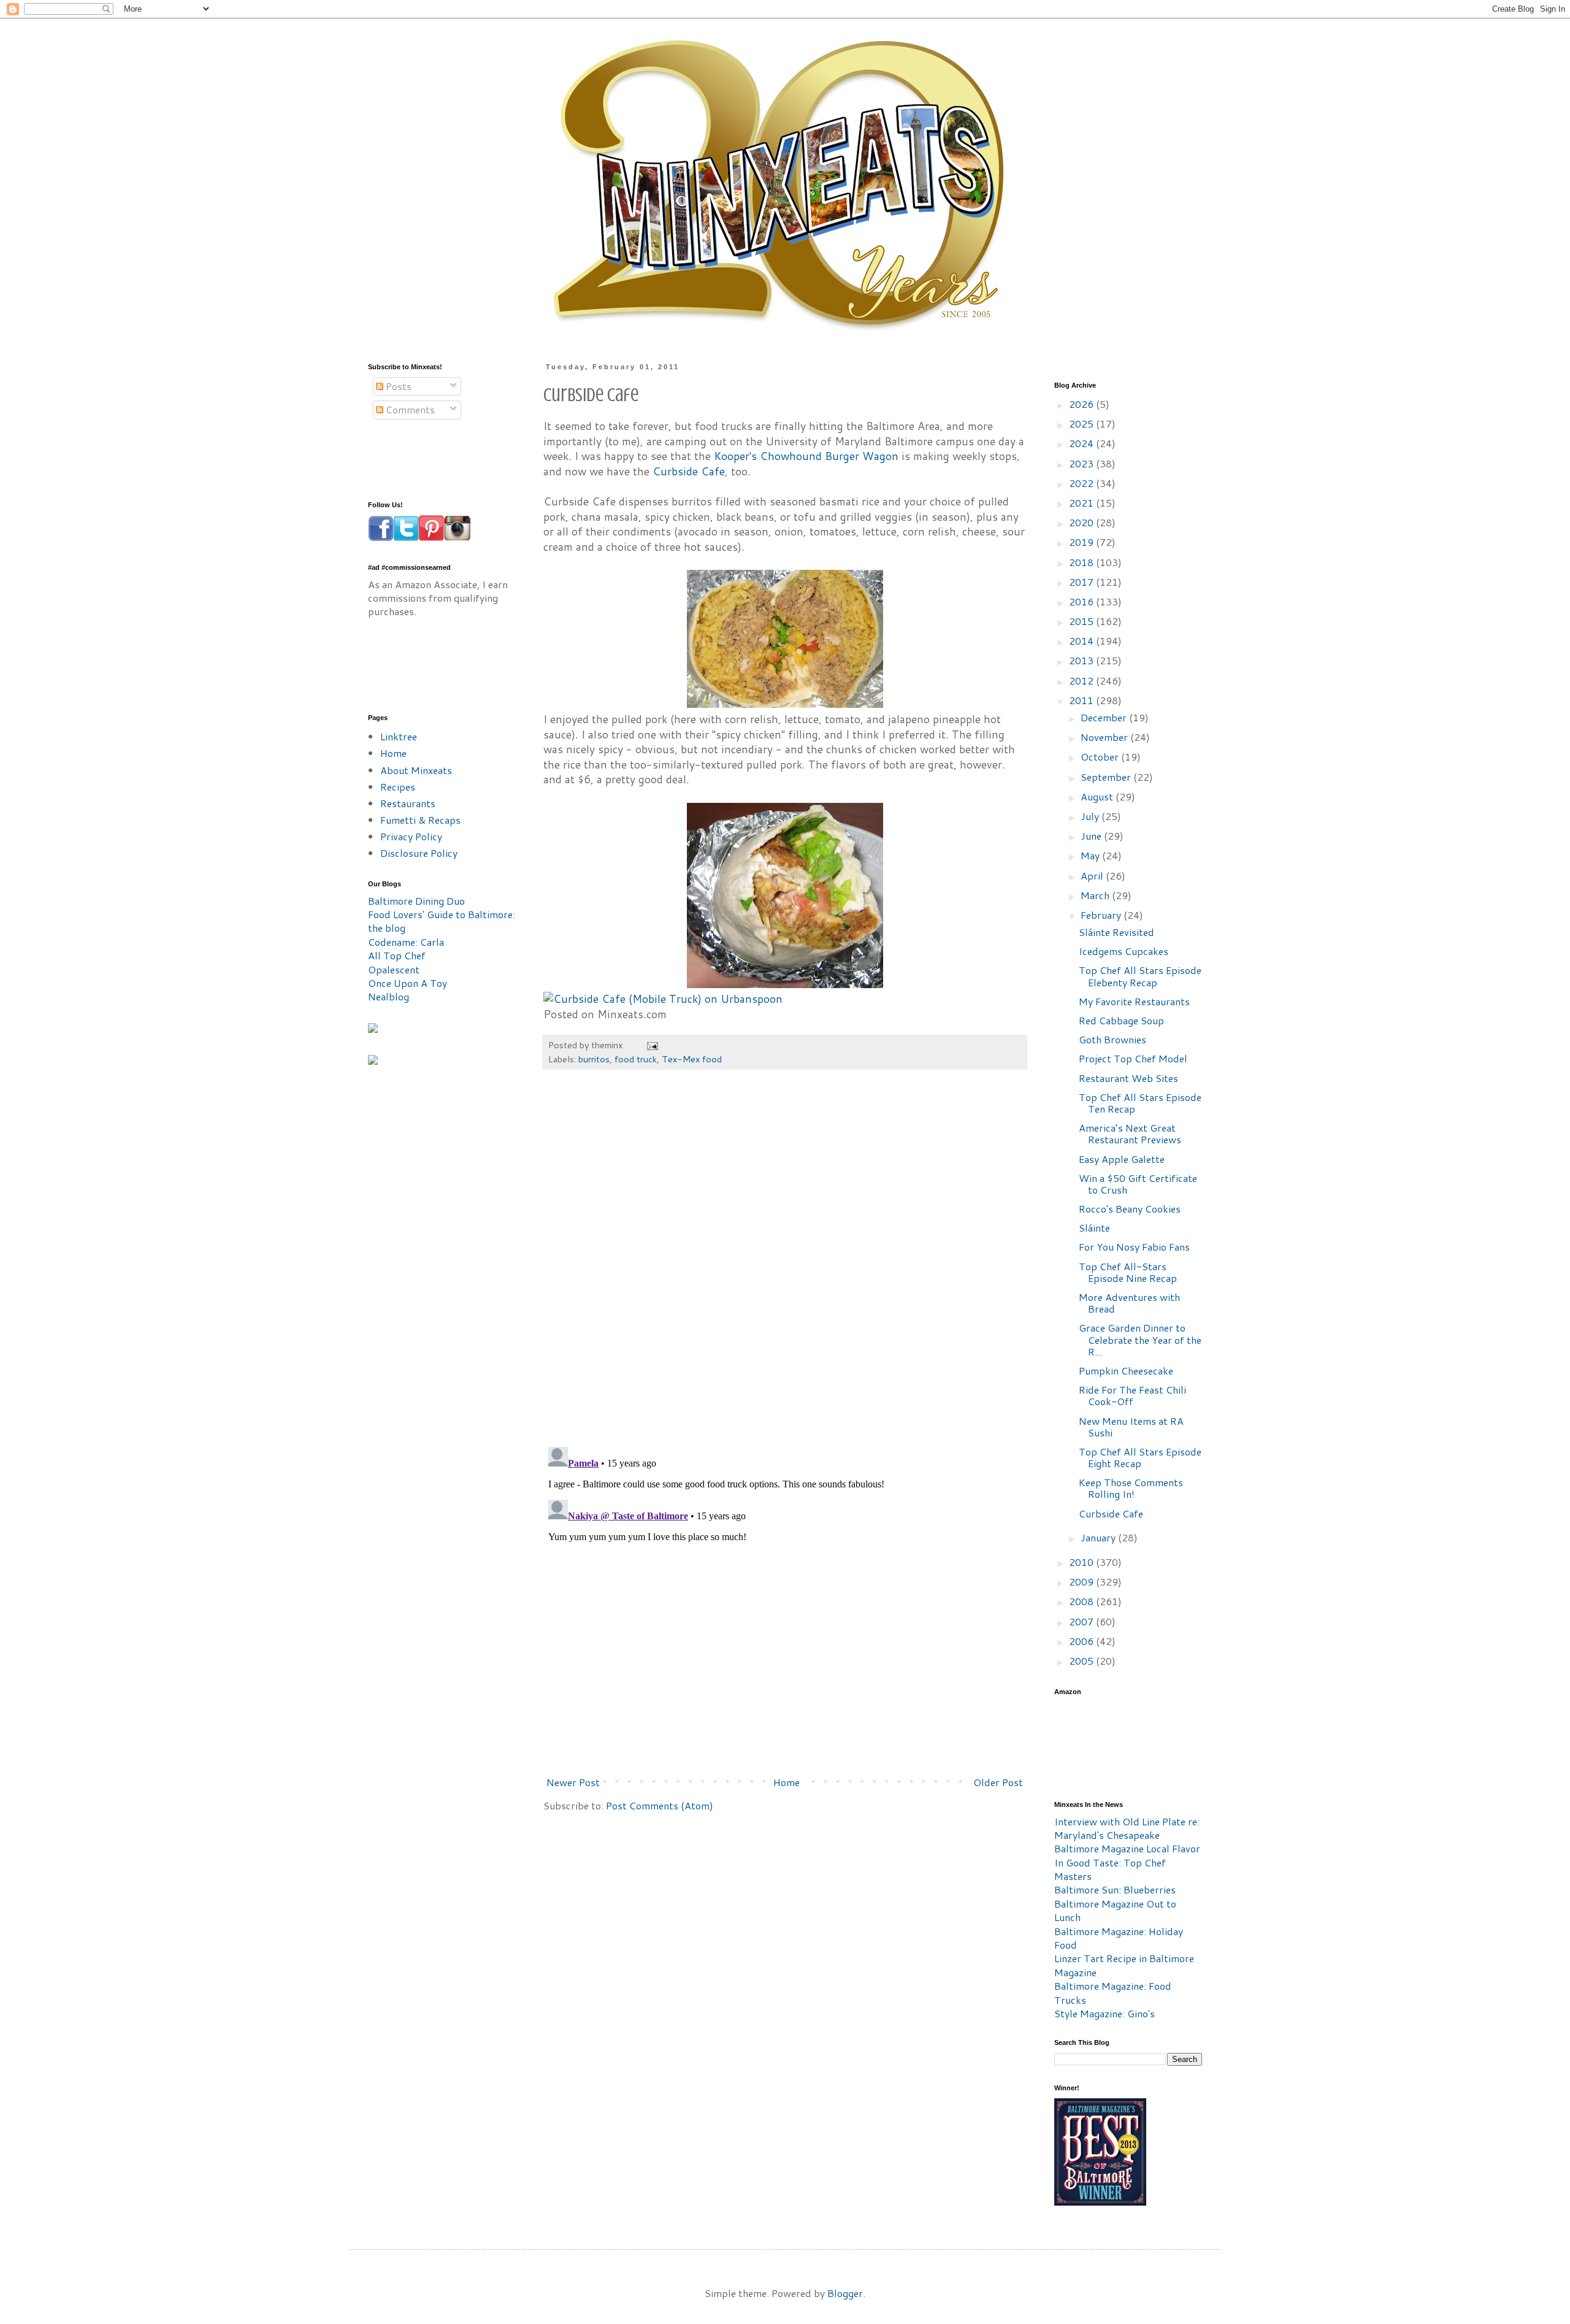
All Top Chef (397, 955)
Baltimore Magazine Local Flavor (1127, 1848)
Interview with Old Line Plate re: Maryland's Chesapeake (1127, 1828)
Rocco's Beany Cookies (1130, 1209)
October (1101, 757)
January (1099, 1537)
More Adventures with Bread (1129, 1303)
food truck (636, 1059)
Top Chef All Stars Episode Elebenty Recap (1140, 976)
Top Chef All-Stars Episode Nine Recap (1128, 1272)
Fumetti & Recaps (420, 820)
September (1107, 777)
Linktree (399, 736)
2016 (1082, 601)
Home (787, 1782)
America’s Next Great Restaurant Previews (1130, 1133)
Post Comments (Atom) (660, 1805)
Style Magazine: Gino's (1105, 2013)
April (1093, 876)
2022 (1082, 483)
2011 (1082, 700)
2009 (1082, 1582)
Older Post (998, 1782)
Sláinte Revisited (1116, 932)
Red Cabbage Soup (1121, 1020)
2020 (1082, 522)
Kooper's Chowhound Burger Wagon (806, 456)
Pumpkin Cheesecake (1126, 1371)
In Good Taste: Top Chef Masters (1110, 1869)
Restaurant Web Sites (1128, 1078)
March (1096, 895)
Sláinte (1094, 1228)
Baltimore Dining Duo (416, 901)
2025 (1082, 424)
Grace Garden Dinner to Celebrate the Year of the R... (1140, 1339)
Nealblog (389, 996)
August (1098, 796)
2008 (1082, 1601)
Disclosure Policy (419, 853)
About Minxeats (416, 770)
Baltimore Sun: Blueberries (1115, 1889)
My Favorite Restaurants (1134, 1001)
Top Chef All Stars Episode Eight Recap (1140, 1457)
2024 (1082, 443)
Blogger (845, 2293)
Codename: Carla (406, 942)
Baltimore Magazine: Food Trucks (1113, 1992)
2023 (1082, 463)
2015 (1082, 621)
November (1105, 737)
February (1102, 915)
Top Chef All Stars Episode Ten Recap (1140, 1103)
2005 (1082, 1661)
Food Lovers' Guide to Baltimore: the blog (442, 921)
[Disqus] (785, 1264)
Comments (409, 409)
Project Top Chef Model (1133, 1058)
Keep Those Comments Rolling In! (1131, 1488)
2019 (1082, 542)
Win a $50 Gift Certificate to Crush (1138, 1184)
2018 (1082, 562)
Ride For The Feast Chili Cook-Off (1132, 1395)
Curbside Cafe (689, 471)
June (1092, 836)
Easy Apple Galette (1122, 1159)
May (1091, 855)
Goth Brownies (1112, 1039)
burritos (594, 1059)
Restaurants (408, 803)
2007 (1082, 1621)
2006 (1082, 1641)
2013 (1082, 660)
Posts (397, 386)
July (1091, 816)
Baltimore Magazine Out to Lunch (1115, 1910)
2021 (1082, 503)
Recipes (398, 787)
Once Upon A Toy (408, 983)
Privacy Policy (411, 836)
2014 (1082, 641)
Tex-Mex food (692, 1059)
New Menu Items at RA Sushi (1131, 1427)
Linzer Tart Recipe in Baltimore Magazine (1124, 1965)
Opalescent (394, 969)
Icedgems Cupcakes (1124, 951)
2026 (1082, 404)
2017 (1082, 582)
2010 (1082, 1562)
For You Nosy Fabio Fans (1134, 1247)
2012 (1082, 681)
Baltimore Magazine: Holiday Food (1119, 1938)
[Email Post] (652, 1045)
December (1105, 717)
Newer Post (573, 1782)
